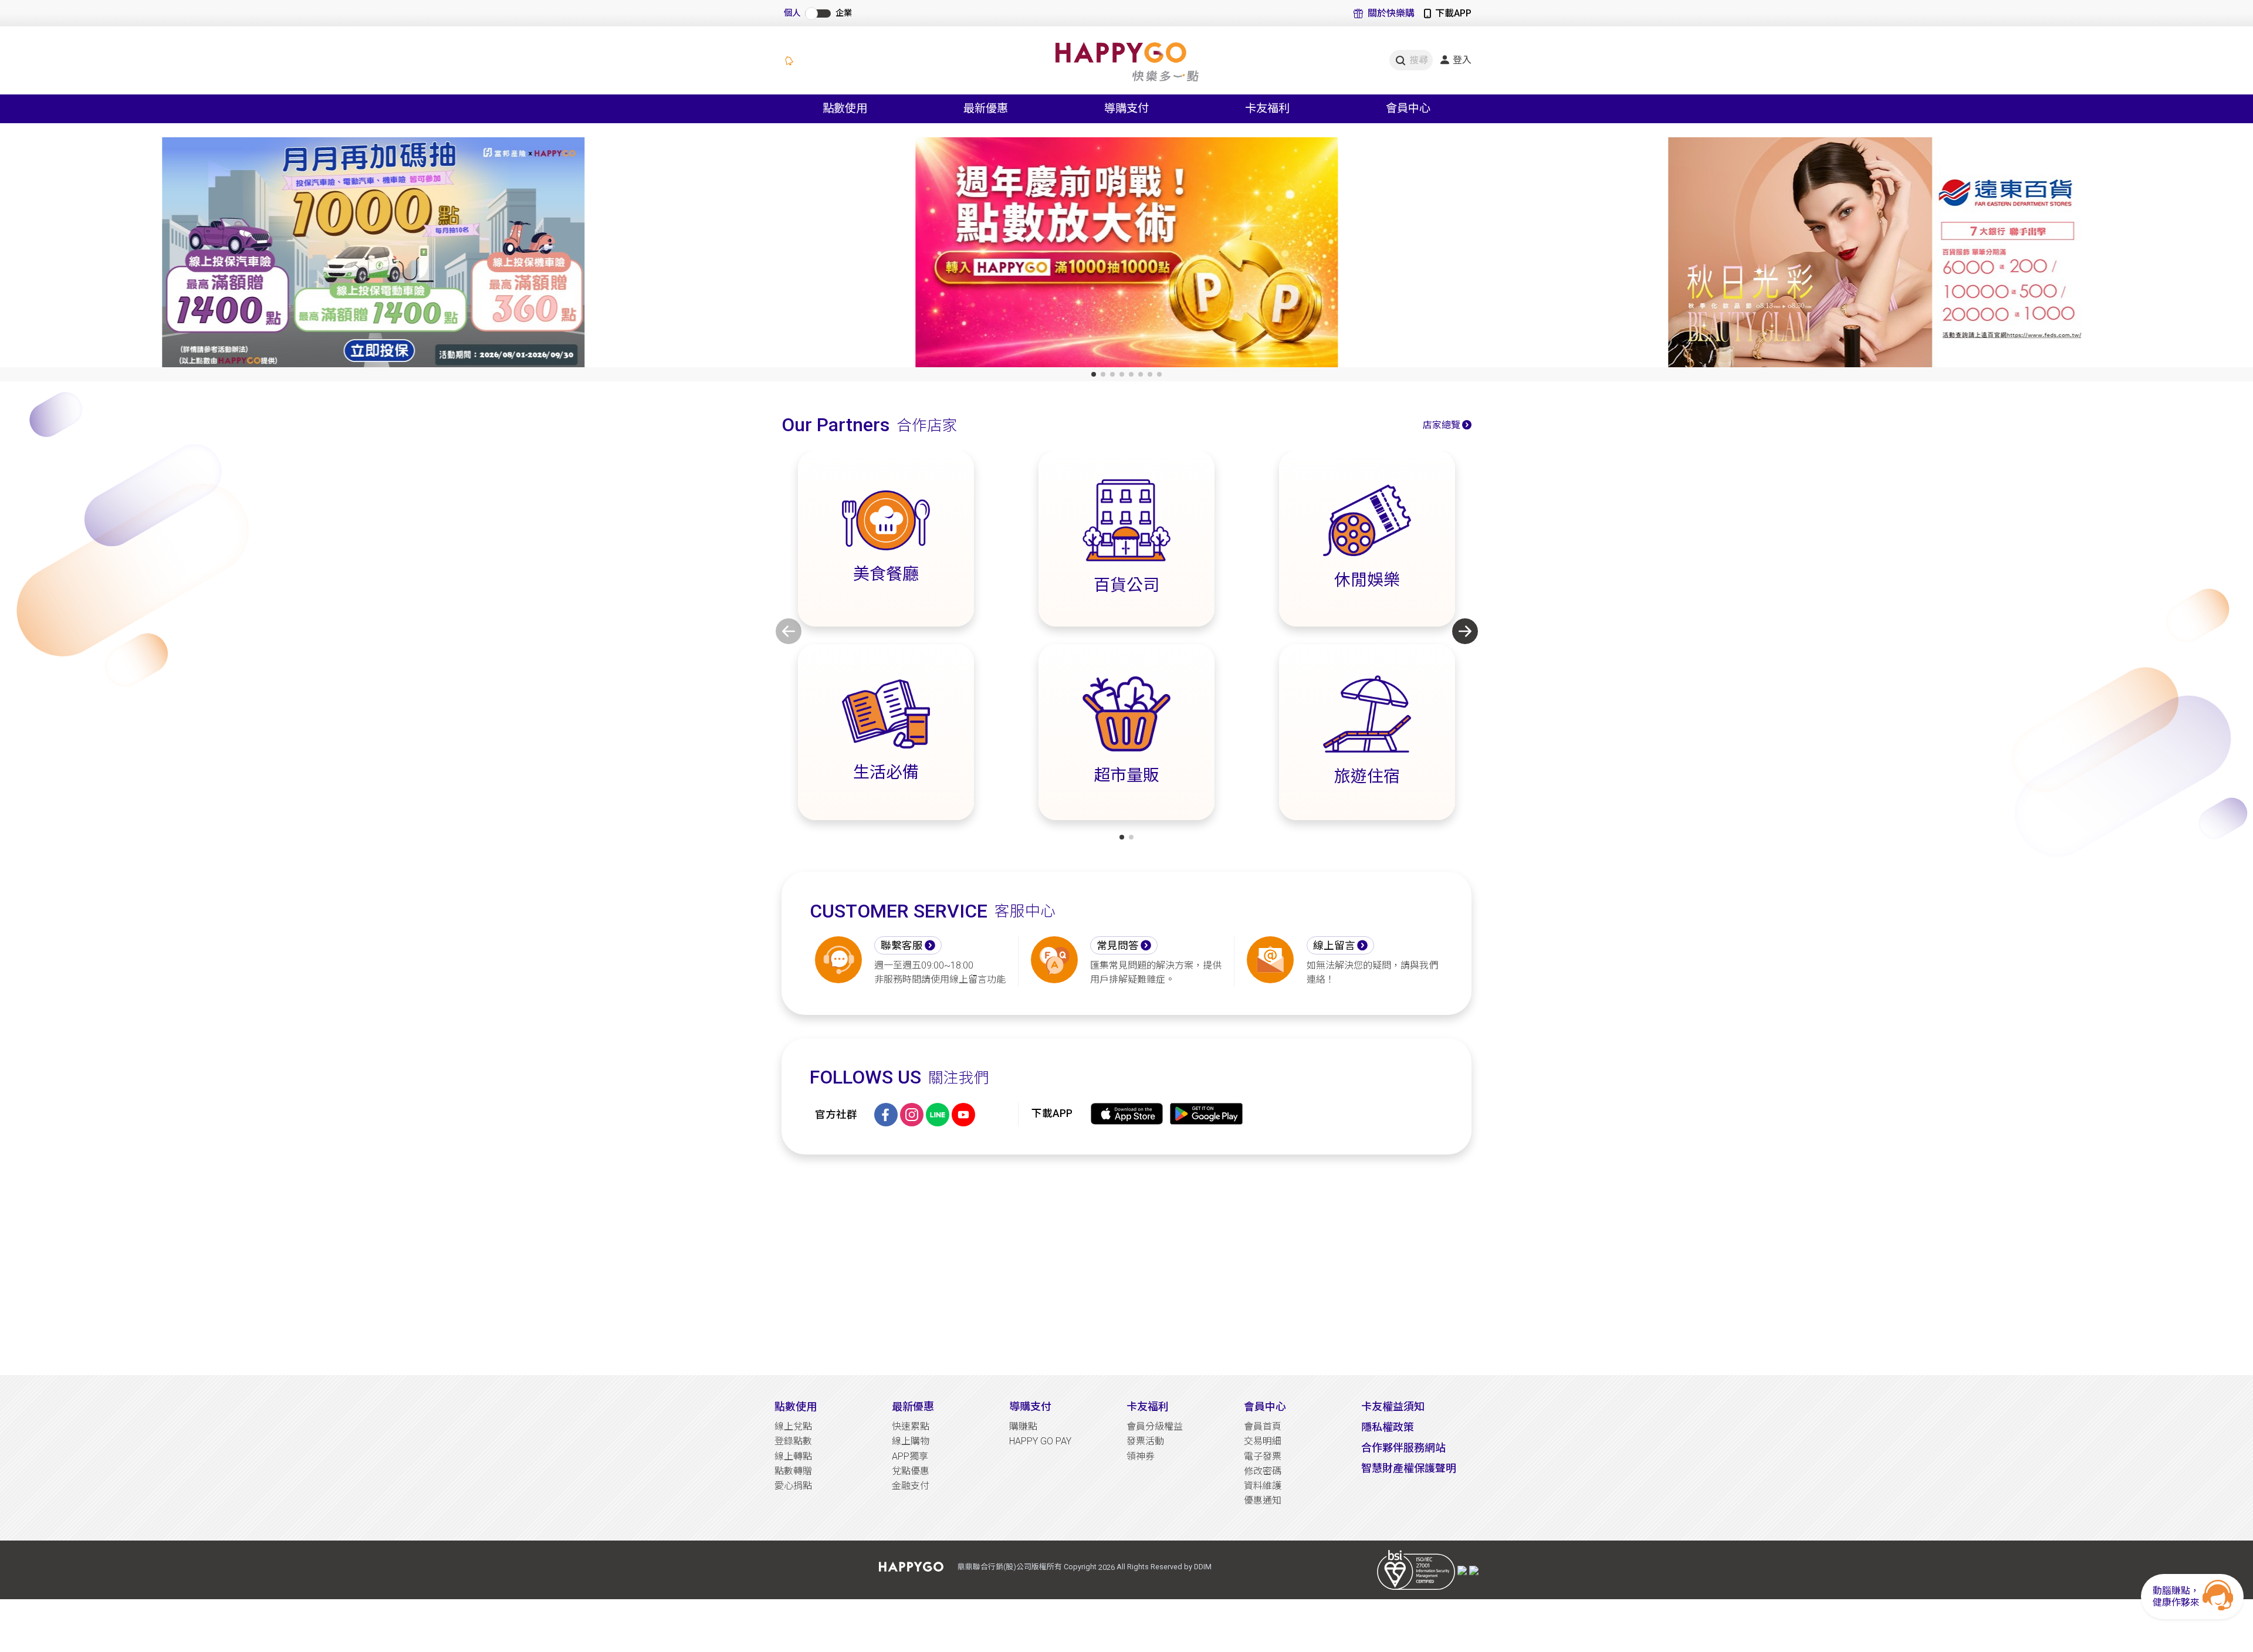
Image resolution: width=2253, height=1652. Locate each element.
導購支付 (1030, 1406)
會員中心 (1265, 1406)
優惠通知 (1263, 1500)
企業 (844, 13)
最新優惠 (913, 1406)
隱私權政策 (1388, 1427)
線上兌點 (793, 1426)
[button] (1094, 374)
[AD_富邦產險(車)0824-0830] (374, 255)
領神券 (1141, 1456)
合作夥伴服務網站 (1403, 1448)
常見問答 (1118, 946)
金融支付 (911, 1486)
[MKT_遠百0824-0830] (1879, 255)
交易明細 (1263, 1441)
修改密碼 (1263, 1471)
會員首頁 (1263, 1426)
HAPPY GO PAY (1040, 1441)
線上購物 (911, 1441)
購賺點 (1023, 1426)
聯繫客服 (902, 946)
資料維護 (1263, 1486)
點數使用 (796, 1406)
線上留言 (1334, 946)
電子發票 (1263, 1456)
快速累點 (911, 1426)
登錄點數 (793, 1441)
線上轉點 (793, 1456)
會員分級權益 (1155, 1426)
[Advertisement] (1126, 1265)
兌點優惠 (911, 1471)
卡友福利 (1148, 1406)
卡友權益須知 (1393, 1406)
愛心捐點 (793, 1486)
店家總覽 (1442, 425)
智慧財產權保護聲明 (1409, 1468)
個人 (792, 13)
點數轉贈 (793, 1471)
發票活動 (1145, 1441)
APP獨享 (910, 1456)
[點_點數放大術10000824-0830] (1126, 255)
